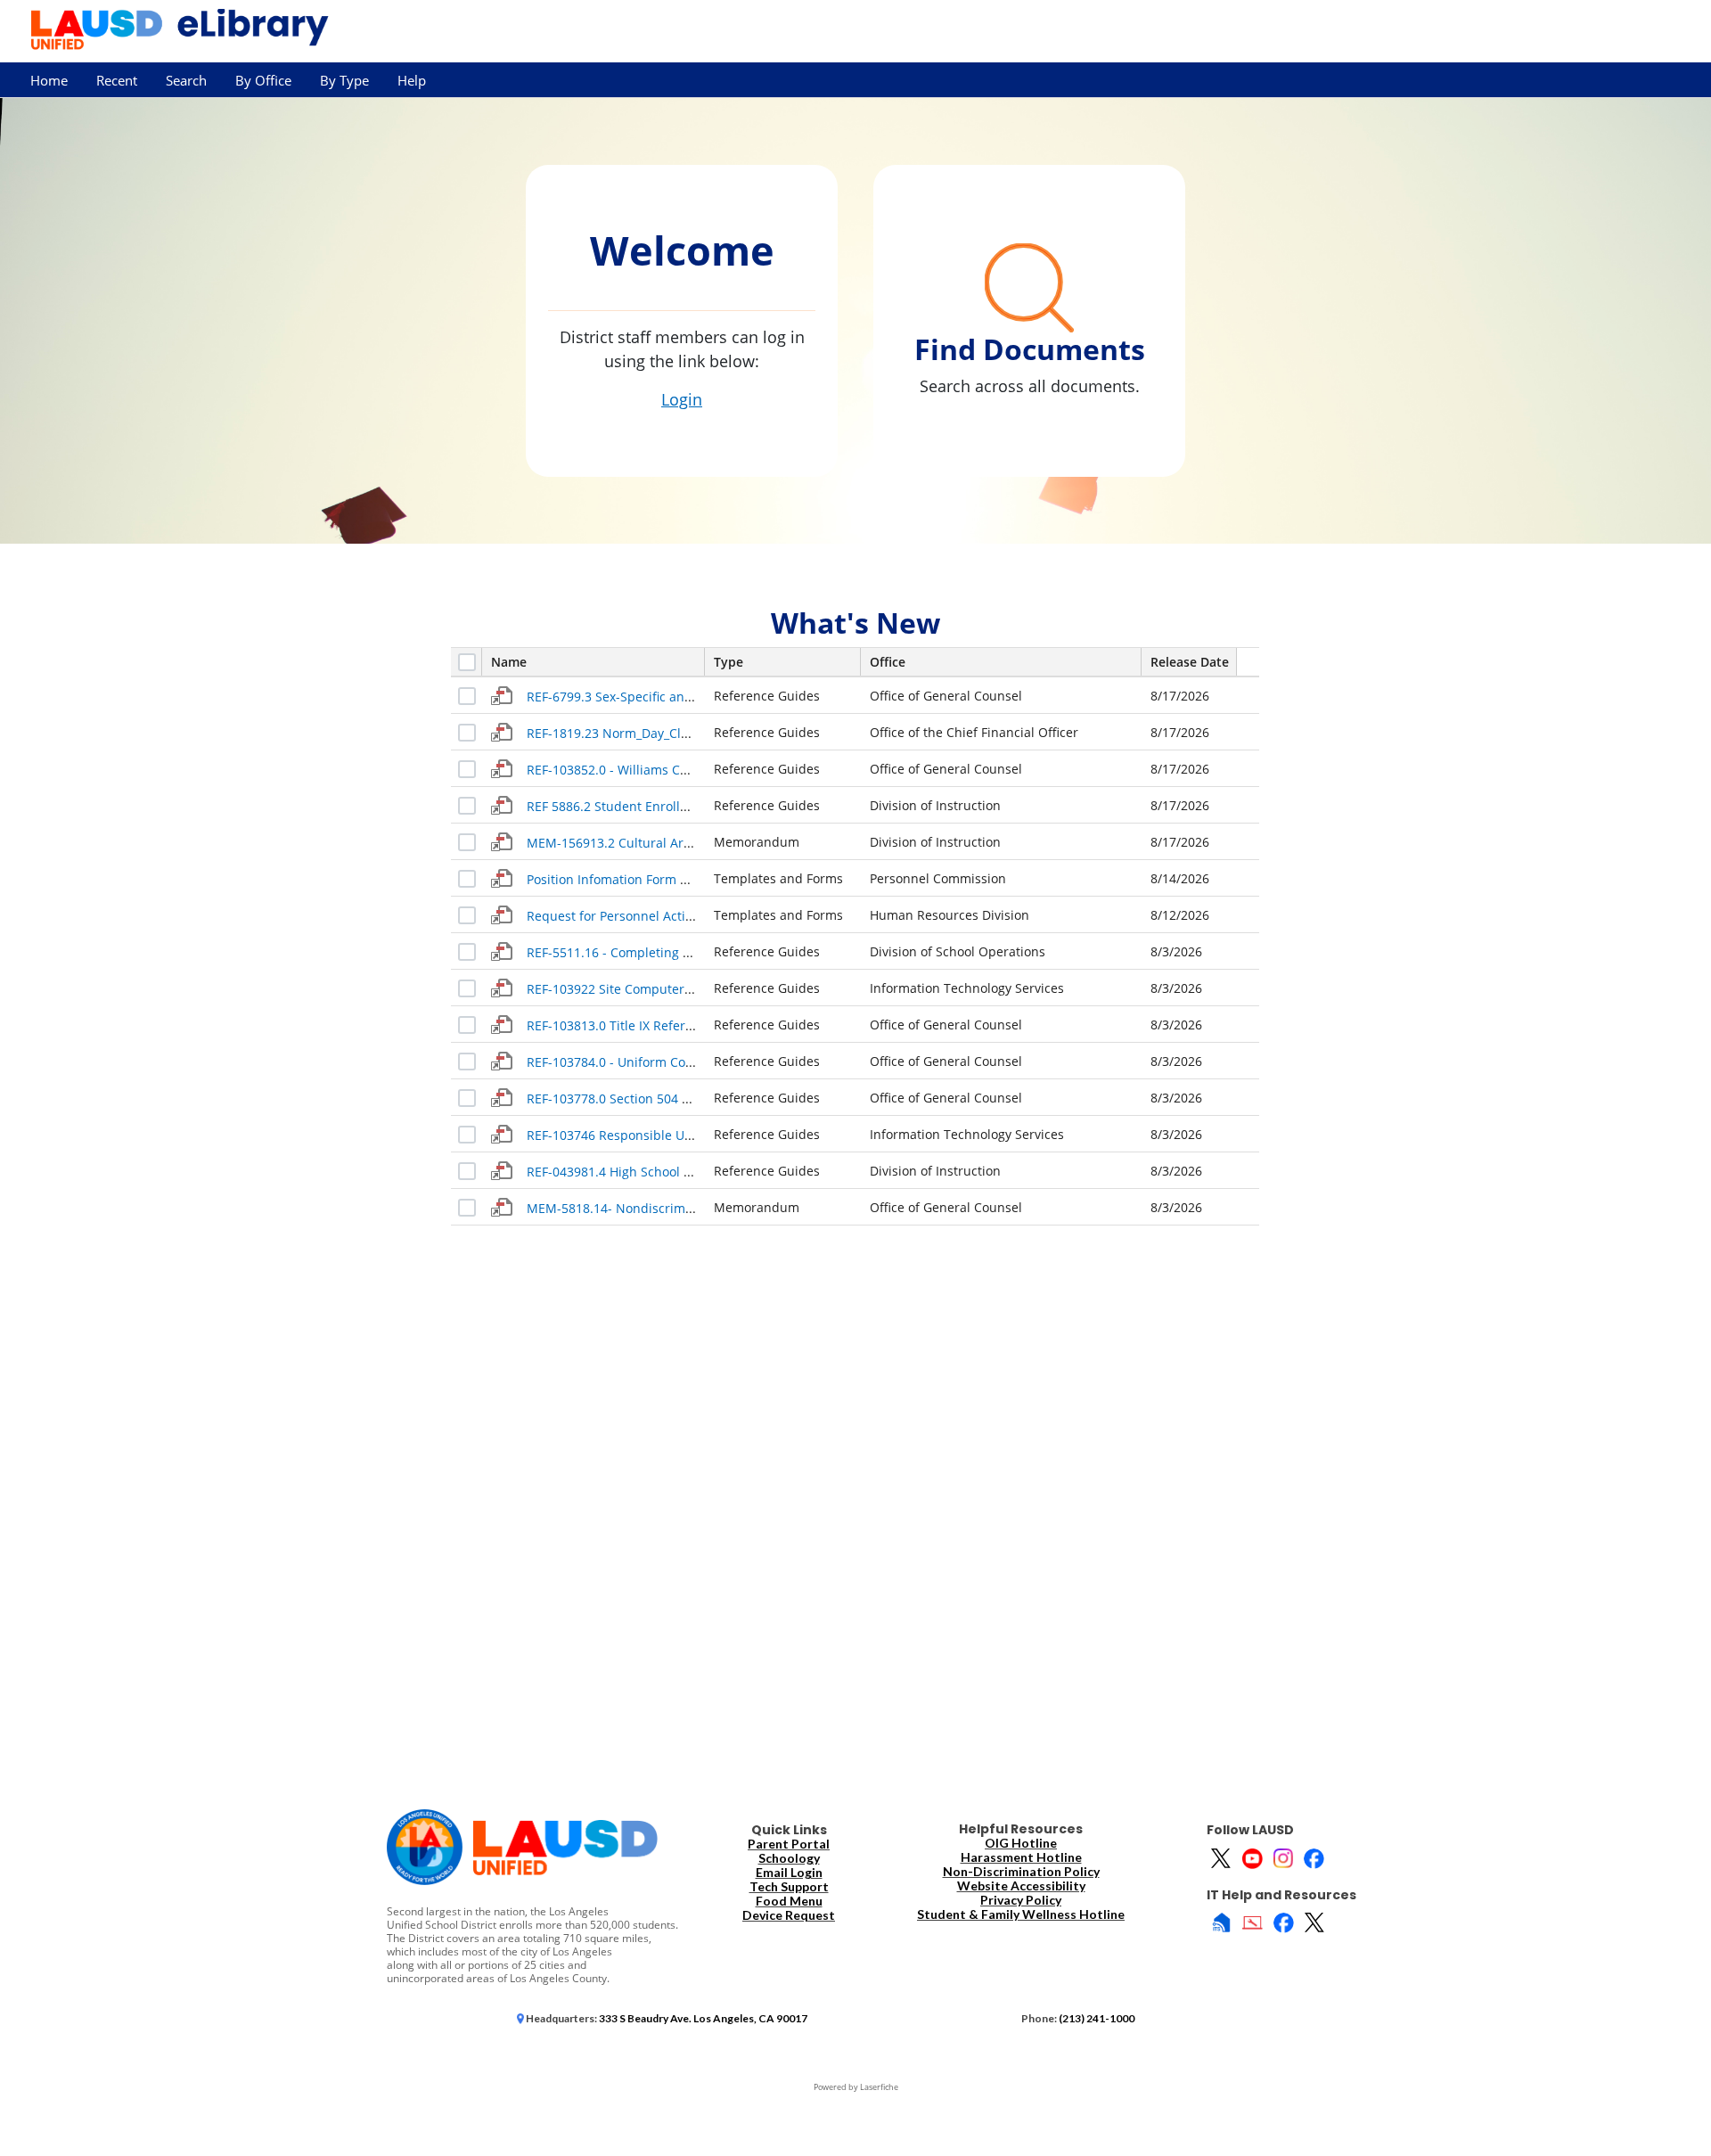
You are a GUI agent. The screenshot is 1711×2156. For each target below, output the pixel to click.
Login (682, 399)
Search (186, 81)
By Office (263, 81)
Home (49, 81)
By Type (344, 81)
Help (412, 81)
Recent (117, 81)
